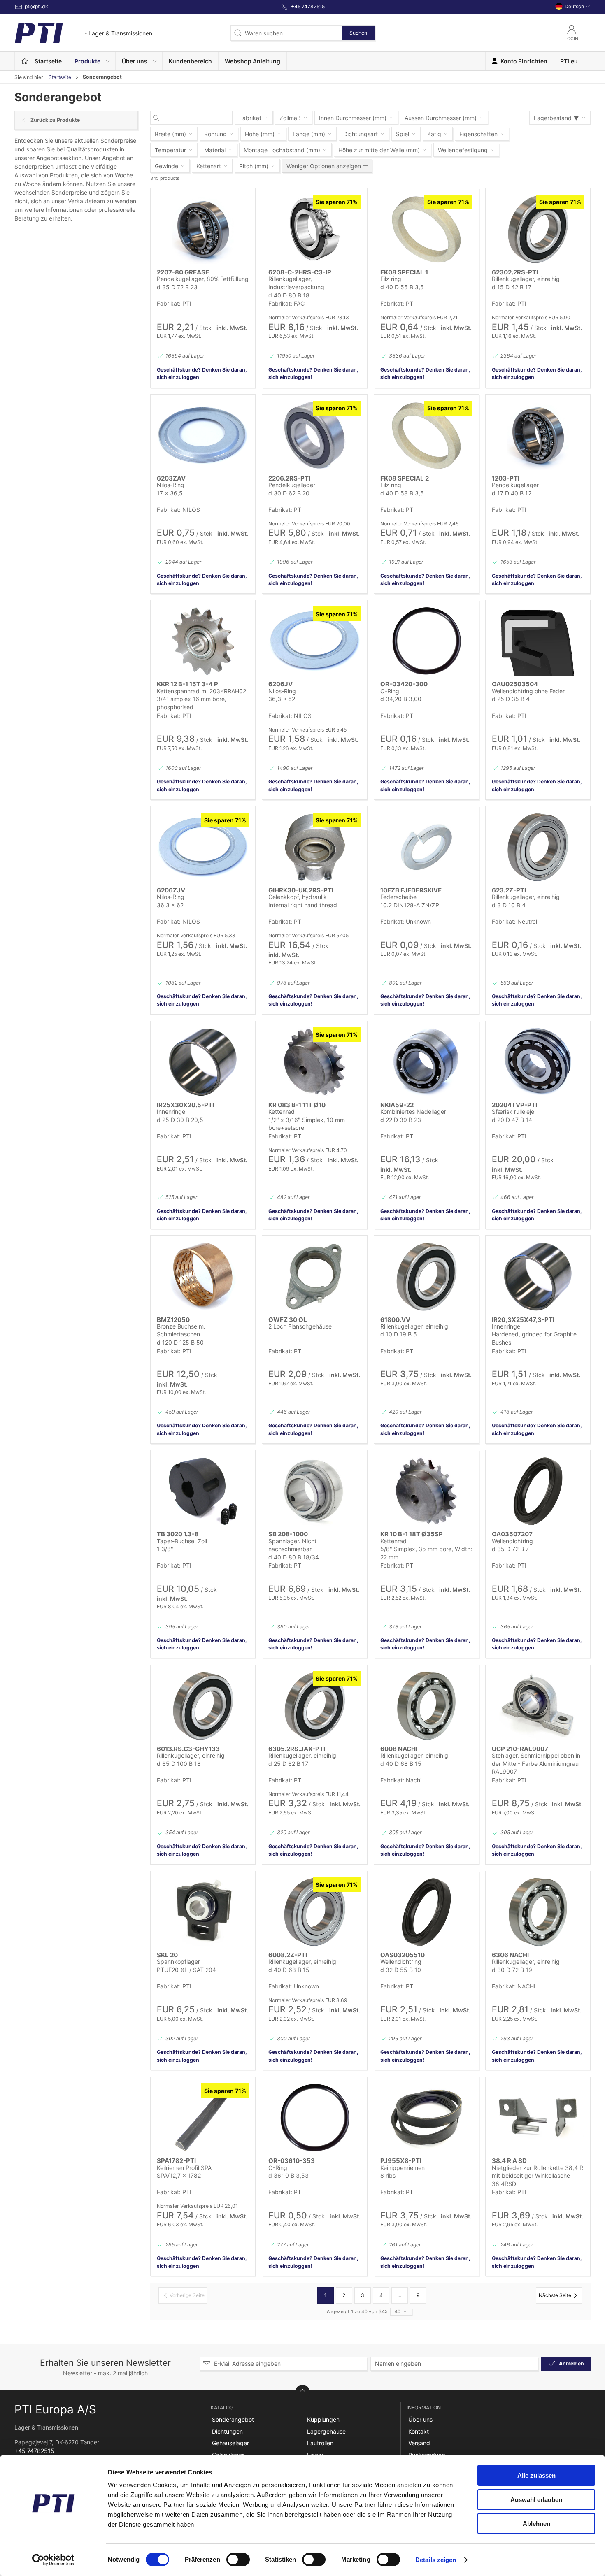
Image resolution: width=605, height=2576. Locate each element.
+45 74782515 (34, 2451)
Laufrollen (320, 2443)
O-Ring (390, 691)
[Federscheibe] (426, 847)
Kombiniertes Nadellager (413, 1111)
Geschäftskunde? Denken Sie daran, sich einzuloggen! (202, 373)
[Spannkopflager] (203, 1912)
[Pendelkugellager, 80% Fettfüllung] (203, 229)
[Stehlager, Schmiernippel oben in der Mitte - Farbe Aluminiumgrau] (538, 1706)
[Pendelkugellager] (314, 435)
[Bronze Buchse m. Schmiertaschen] (203, 1276)
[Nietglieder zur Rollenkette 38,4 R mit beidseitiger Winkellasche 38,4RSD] (538, 2118)
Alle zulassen (536, 2475)
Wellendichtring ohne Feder (528, 691)
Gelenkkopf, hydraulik (298, 897)
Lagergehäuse (326, 2431)
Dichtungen (227, 2431)
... (399, 2295)
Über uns (420, 2419)
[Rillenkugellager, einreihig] (538, 229)
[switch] (238, 2560)
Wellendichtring (512, 1541)
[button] (92, 61)
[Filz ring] (426, 229)
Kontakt (419, 2431)
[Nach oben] (302, 2392)
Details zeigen (436, 2560)
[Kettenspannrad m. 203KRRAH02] (203, 641)
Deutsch (574, 6)
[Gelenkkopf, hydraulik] (314, 847)
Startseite (60, 77)
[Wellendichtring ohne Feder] (538, 641)
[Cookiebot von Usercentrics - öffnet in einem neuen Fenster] (53, 2560)
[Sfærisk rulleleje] (538, 1062)
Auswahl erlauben (536, 2500)
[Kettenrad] (314, 1062)
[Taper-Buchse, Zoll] (203, 1491)
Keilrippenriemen (403, 2168)
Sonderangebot (233, 2419)
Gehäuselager (230, 2443)
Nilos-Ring (171, 485)
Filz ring (391, 279)
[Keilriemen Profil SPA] (203, 2118)
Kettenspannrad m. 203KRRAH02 (201, 691)
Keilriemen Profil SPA (184, 2168)
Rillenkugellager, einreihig (526, 279)
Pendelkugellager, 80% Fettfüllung (203, 279)
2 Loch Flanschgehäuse (300, 1326)
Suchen (358, 33)
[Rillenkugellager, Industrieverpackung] (314, 229)
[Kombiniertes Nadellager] (426, 1062)
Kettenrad (282, 1111)
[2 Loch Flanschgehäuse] (314, 1276)
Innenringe (171, 1111)
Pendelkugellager (292, 485)
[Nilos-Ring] (203, 435)
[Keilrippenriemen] (426, 2118)
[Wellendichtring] (538, 1491)
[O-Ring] (426, 641)
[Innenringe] (203, 1062)
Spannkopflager (178, 1962)
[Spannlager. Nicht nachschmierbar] (314, 1491)
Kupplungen (323, 2419)
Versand (419, 2443)
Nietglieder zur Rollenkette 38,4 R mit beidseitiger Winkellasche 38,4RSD (538, 2176)
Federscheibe (398, 897)
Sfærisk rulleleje (513, 1111)
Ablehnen (536, 2524)
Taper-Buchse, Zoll (182, 1541)
